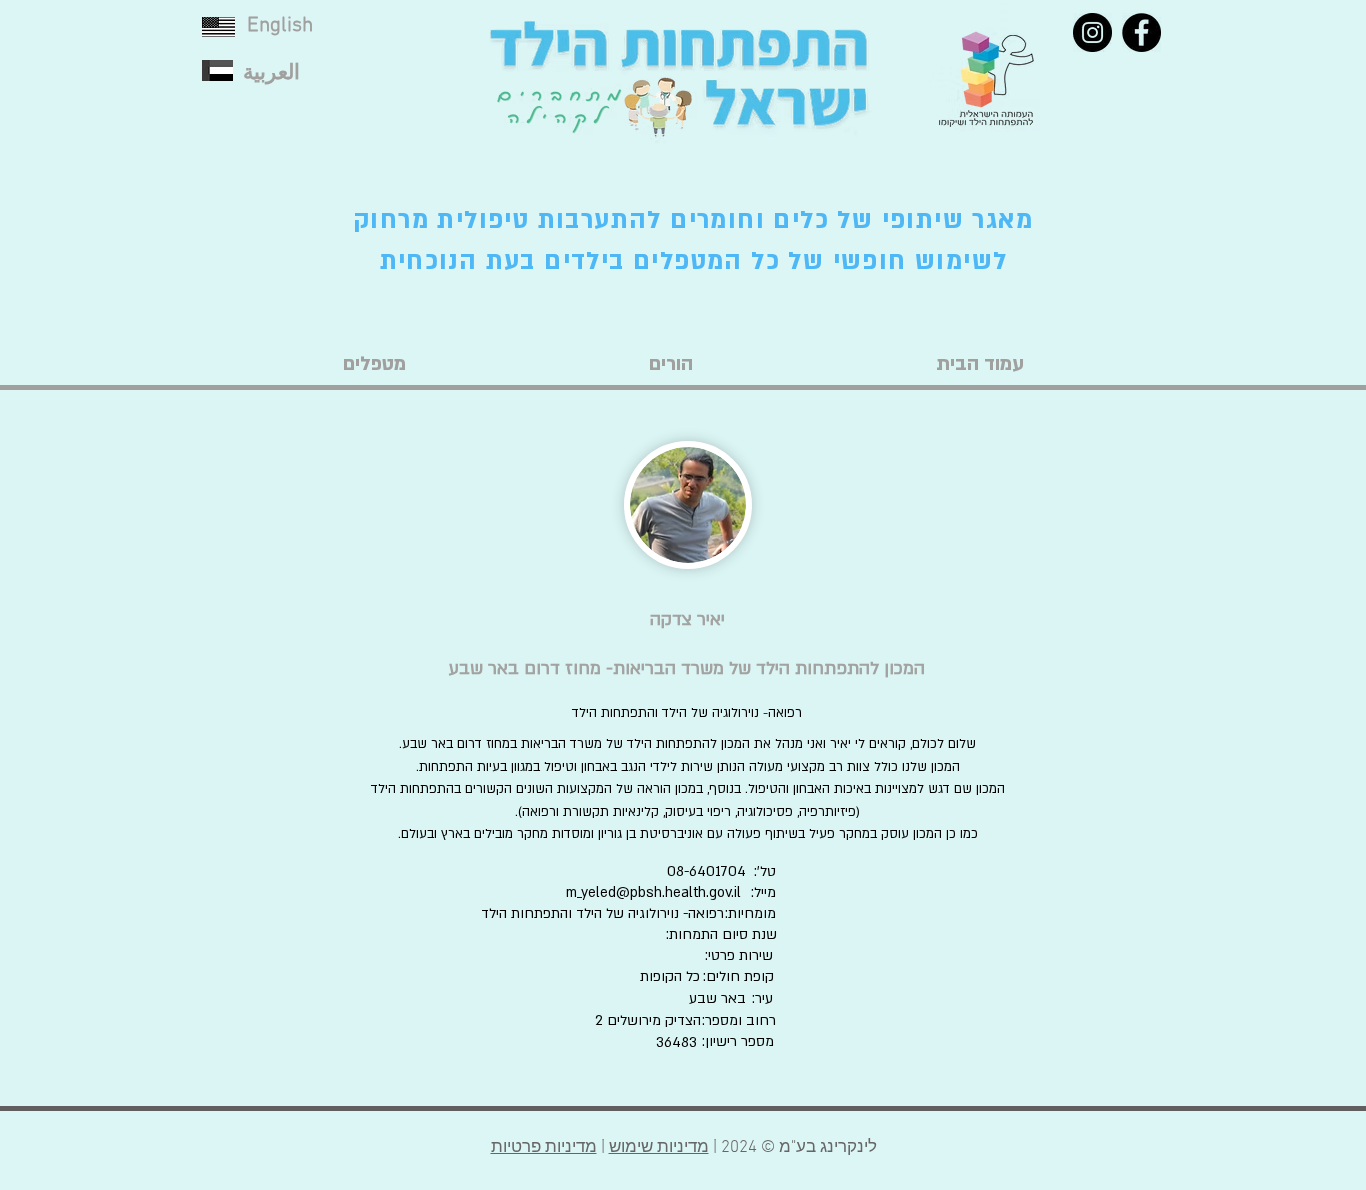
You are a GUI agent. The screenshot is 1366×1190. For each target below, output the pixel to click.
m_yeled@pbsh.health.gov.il (653, 892)
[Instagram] (1092, 32)
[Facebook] (1141, 32)
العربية (271, 73)
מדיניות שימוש (659, 1148)
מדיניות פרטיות (544, 1148)
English (280, 25)
